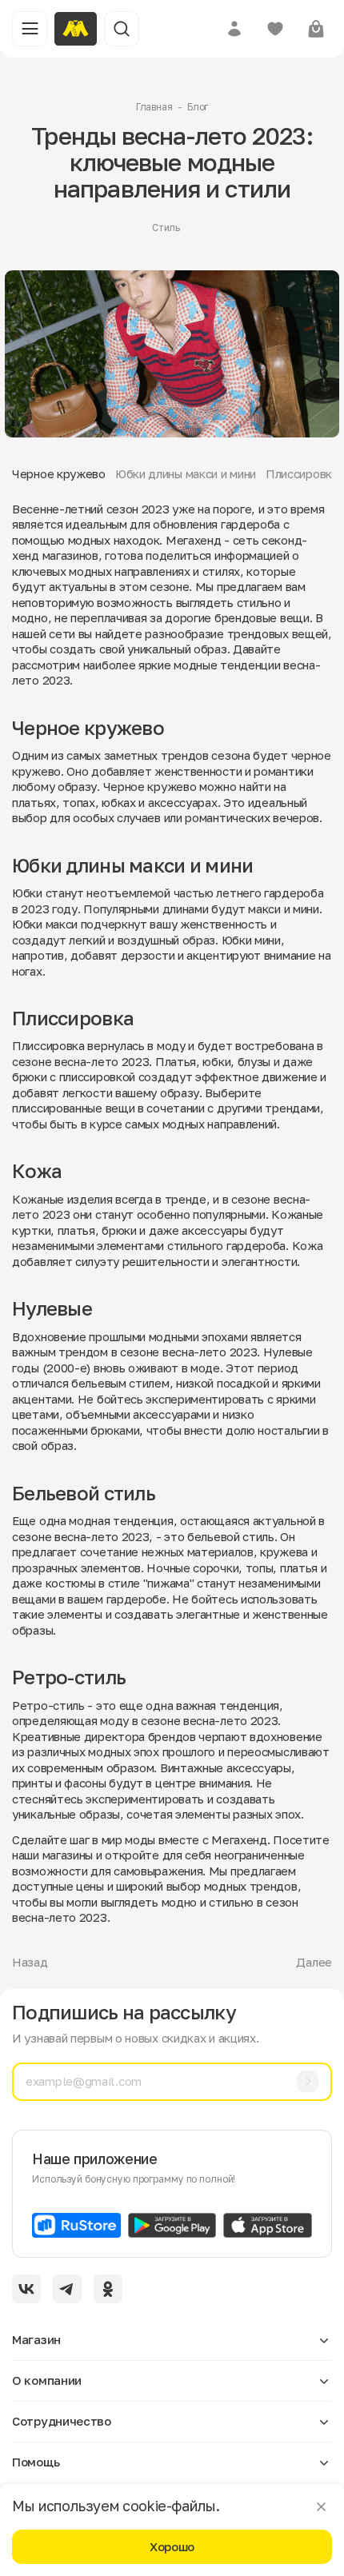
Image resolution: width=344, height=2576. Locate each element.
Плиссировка (302, 473)
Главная (154, 107)
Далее (314, 1962)
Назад (30, 1962)
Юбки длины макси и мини (186, 473)
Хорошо (172, 2546)
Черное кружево (59, 473)
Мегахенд (239, 1839)
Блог (198, 107)
